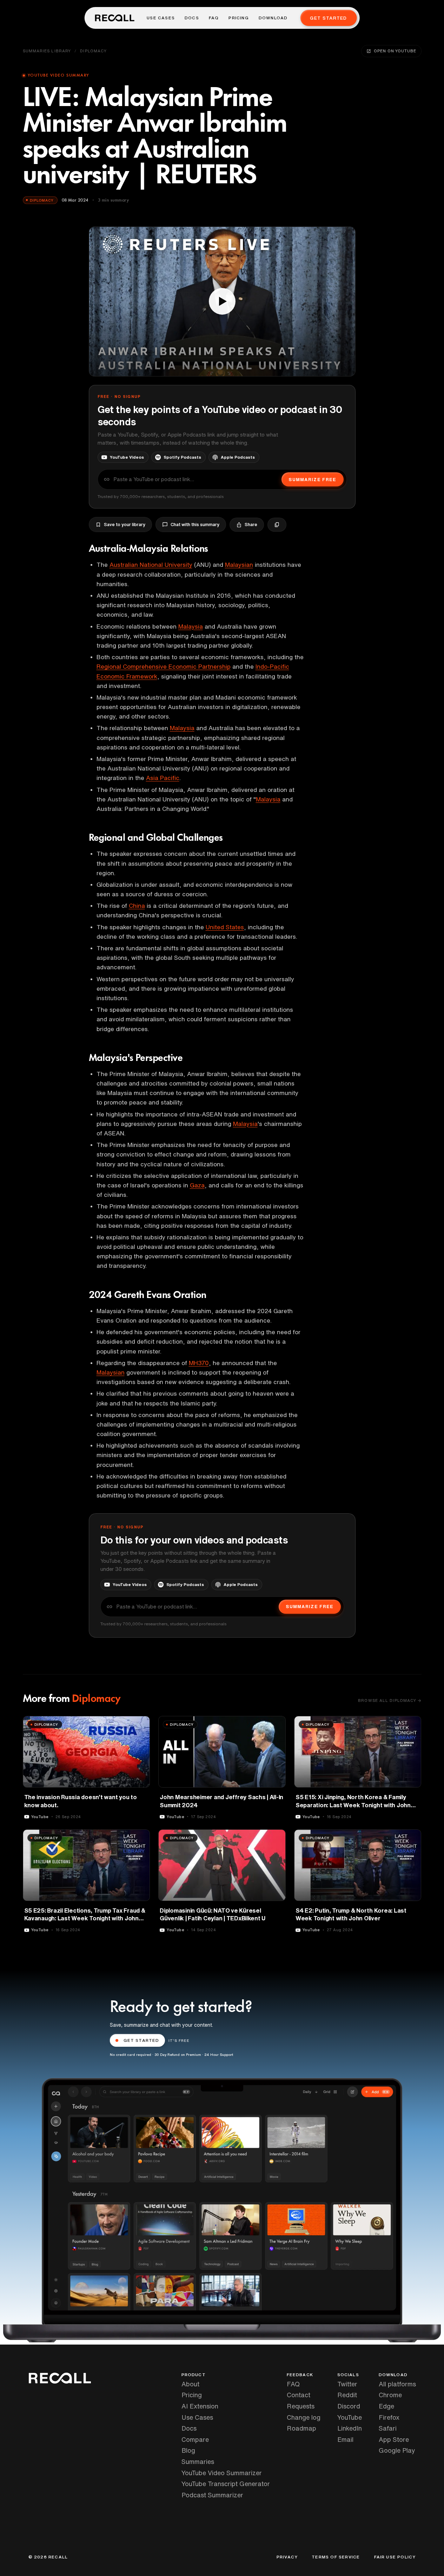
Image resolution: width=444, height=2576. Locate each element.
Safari (388, 2428)
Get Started (328, 18)
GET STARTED (141, 2040)
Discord (349, 2406)
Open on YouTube (395, 51)
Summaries (198, 2462)
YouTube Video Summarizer (222, 2473)
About (190, 2384)
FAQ (214, 18)
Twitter (347, 2384)
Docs (192, 18)
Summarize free (312, 480)
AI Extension (200, 2406)
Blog (188, 2450)
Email (345, 2439)
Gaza (197, 1185)
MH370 (199, 1363)
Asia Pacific (163, 778)
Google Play (397, 2450)
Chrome (390, 2395)
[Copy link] (277, 525)
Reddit (347, 2395)
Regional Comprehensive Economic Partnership (164, 666)
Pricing (238, 18)
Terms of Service (336, 2557)
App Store (394, 2439)
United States (225, 927)
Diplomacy (93, 51)
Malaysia (191, 626)
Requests (301, 2406)
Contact (299, 2395)
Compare (195, 2439)
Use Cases (161, 18)
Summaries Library (47, 51)
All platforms (397, 2384)
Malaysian (239, 565)
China (137, 906)
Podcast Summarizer (212, 2495)
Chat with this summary (195, 525)
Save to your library (125, 525)
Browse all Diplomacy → (390, 1700)
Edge (386, 2406)
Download (273, 18)
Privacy (287, 2557)
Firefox (389, 2417)
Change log (304, 2417)
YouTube (350, 2417)
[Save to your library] (140, 1724)
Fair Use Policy (395, 2557)
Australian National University (151, 565)
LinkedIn (350, 2428)
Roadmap (301, 2428)
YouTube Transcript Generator (226, 2484)
